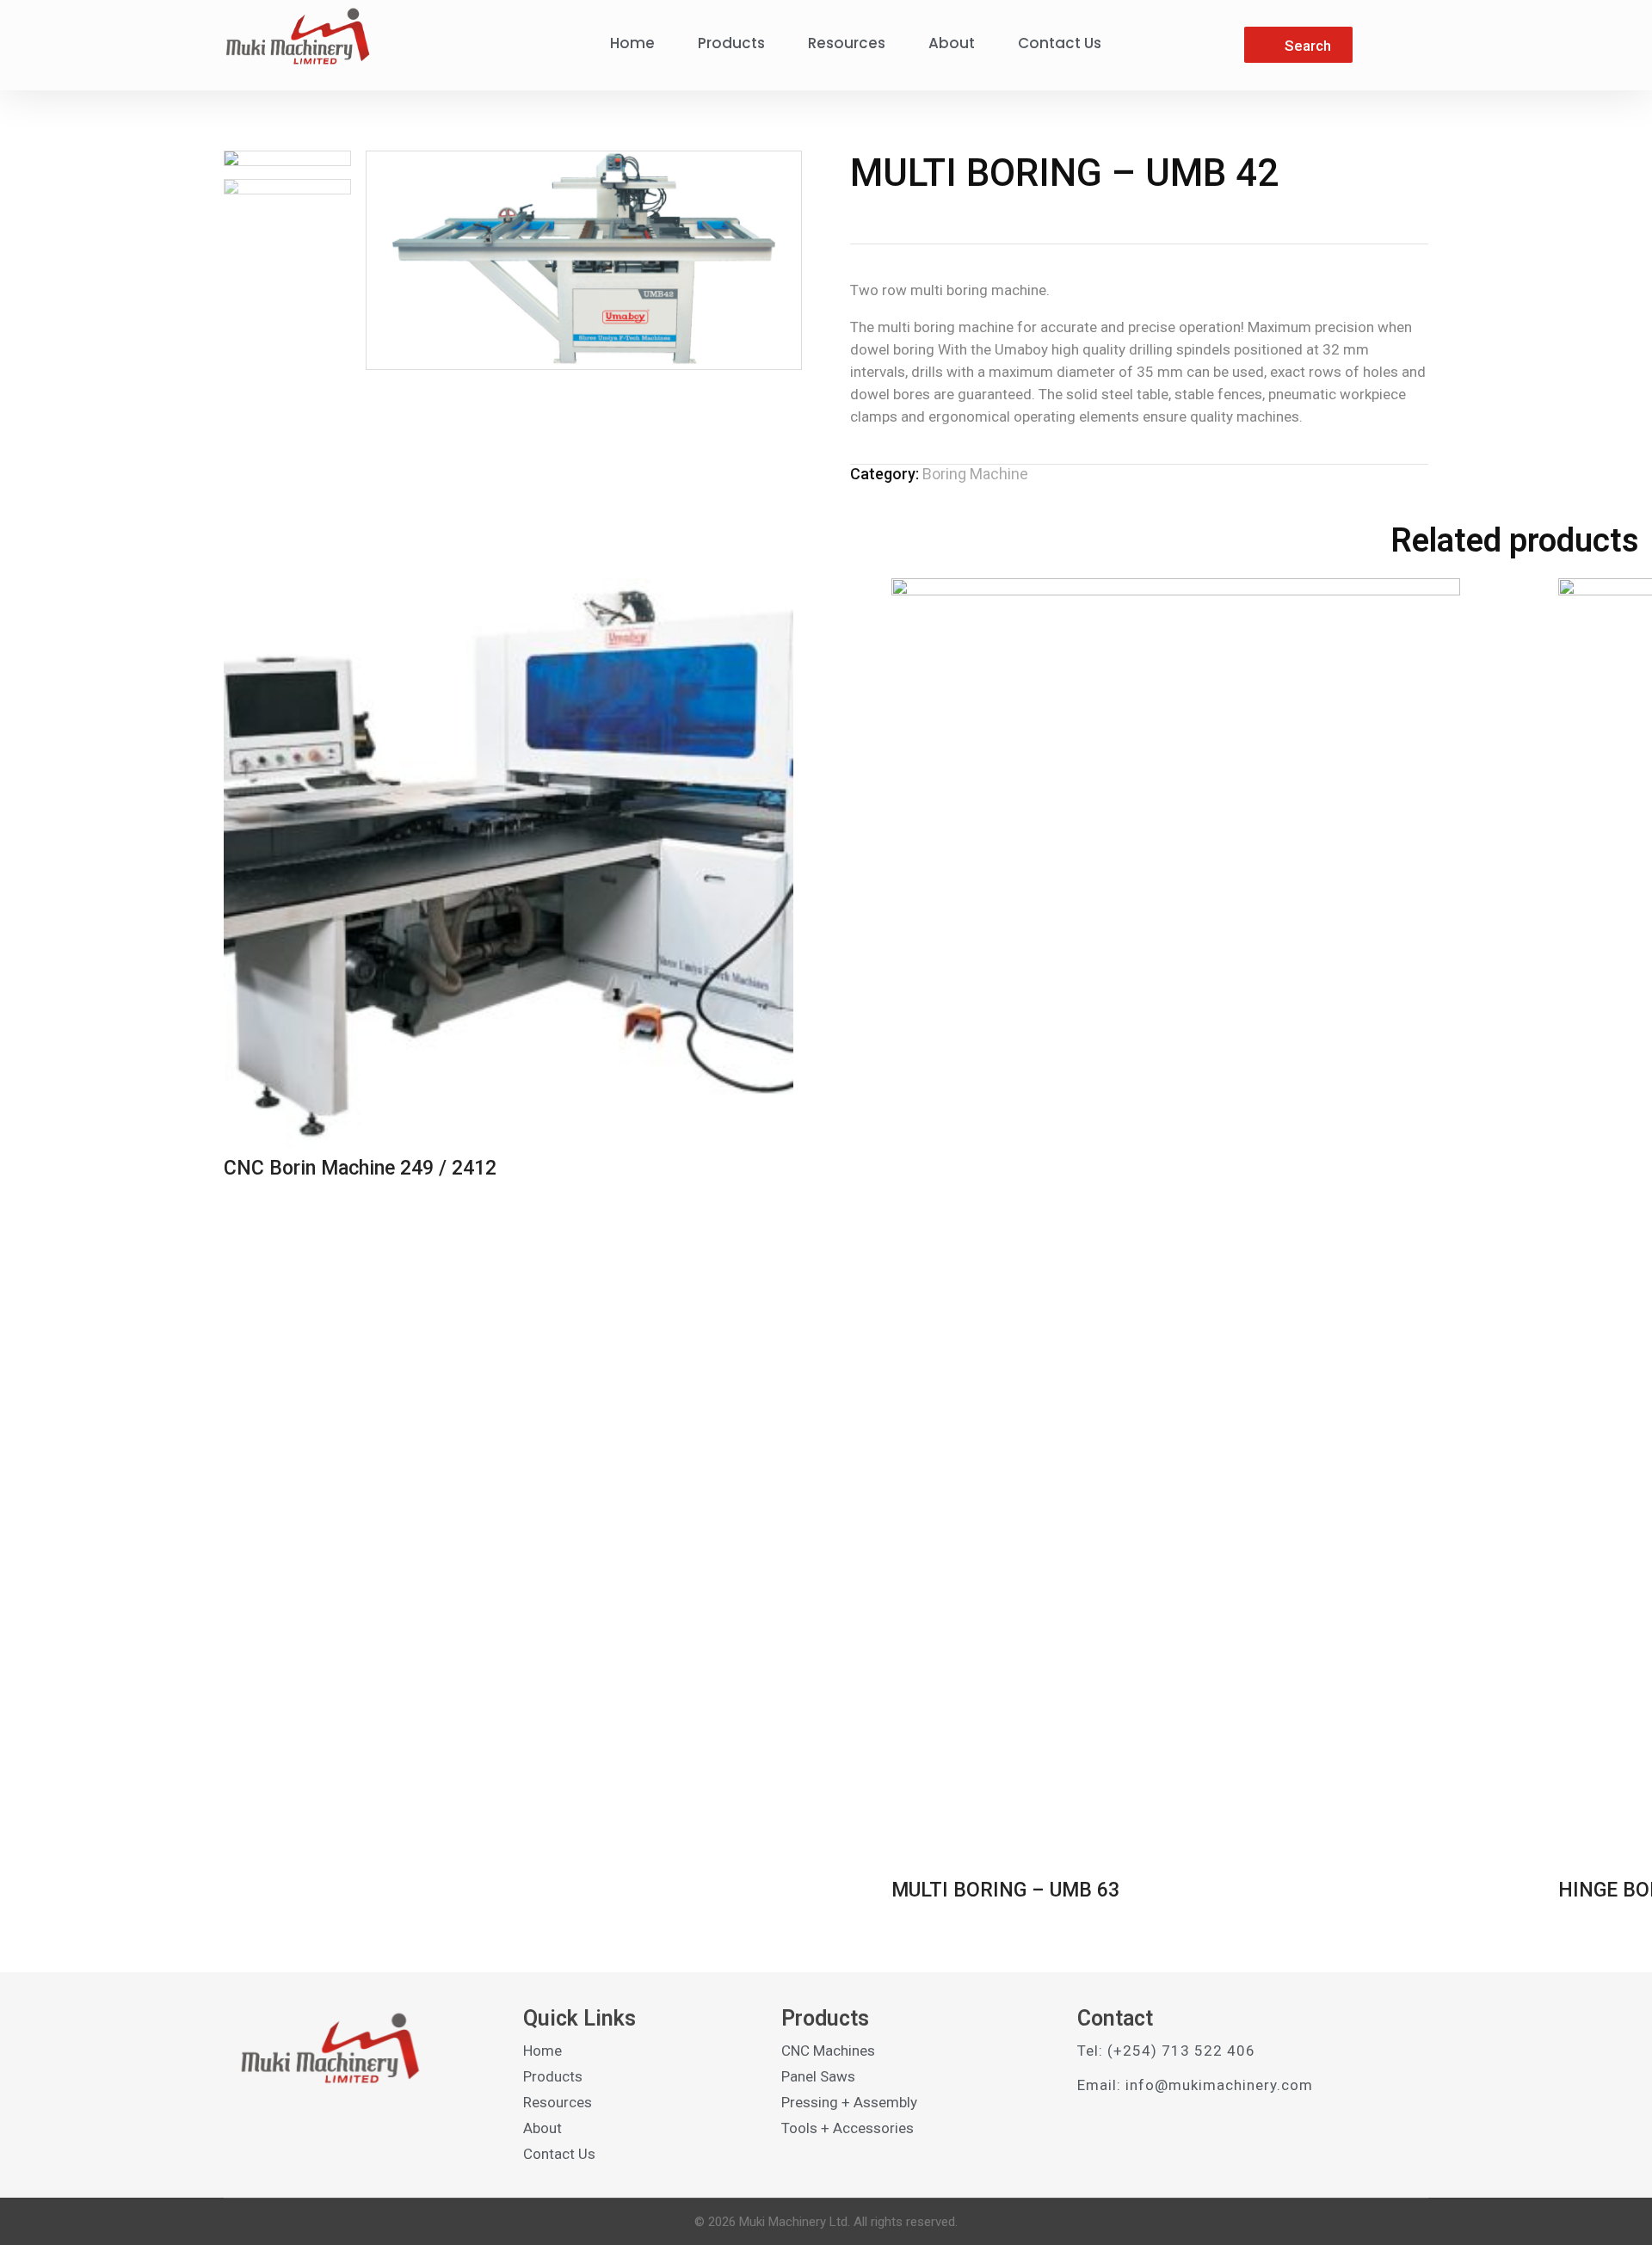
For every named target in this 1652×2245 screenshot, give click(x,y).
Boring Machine (975, 474)
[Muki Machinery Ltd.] (297, 36)
